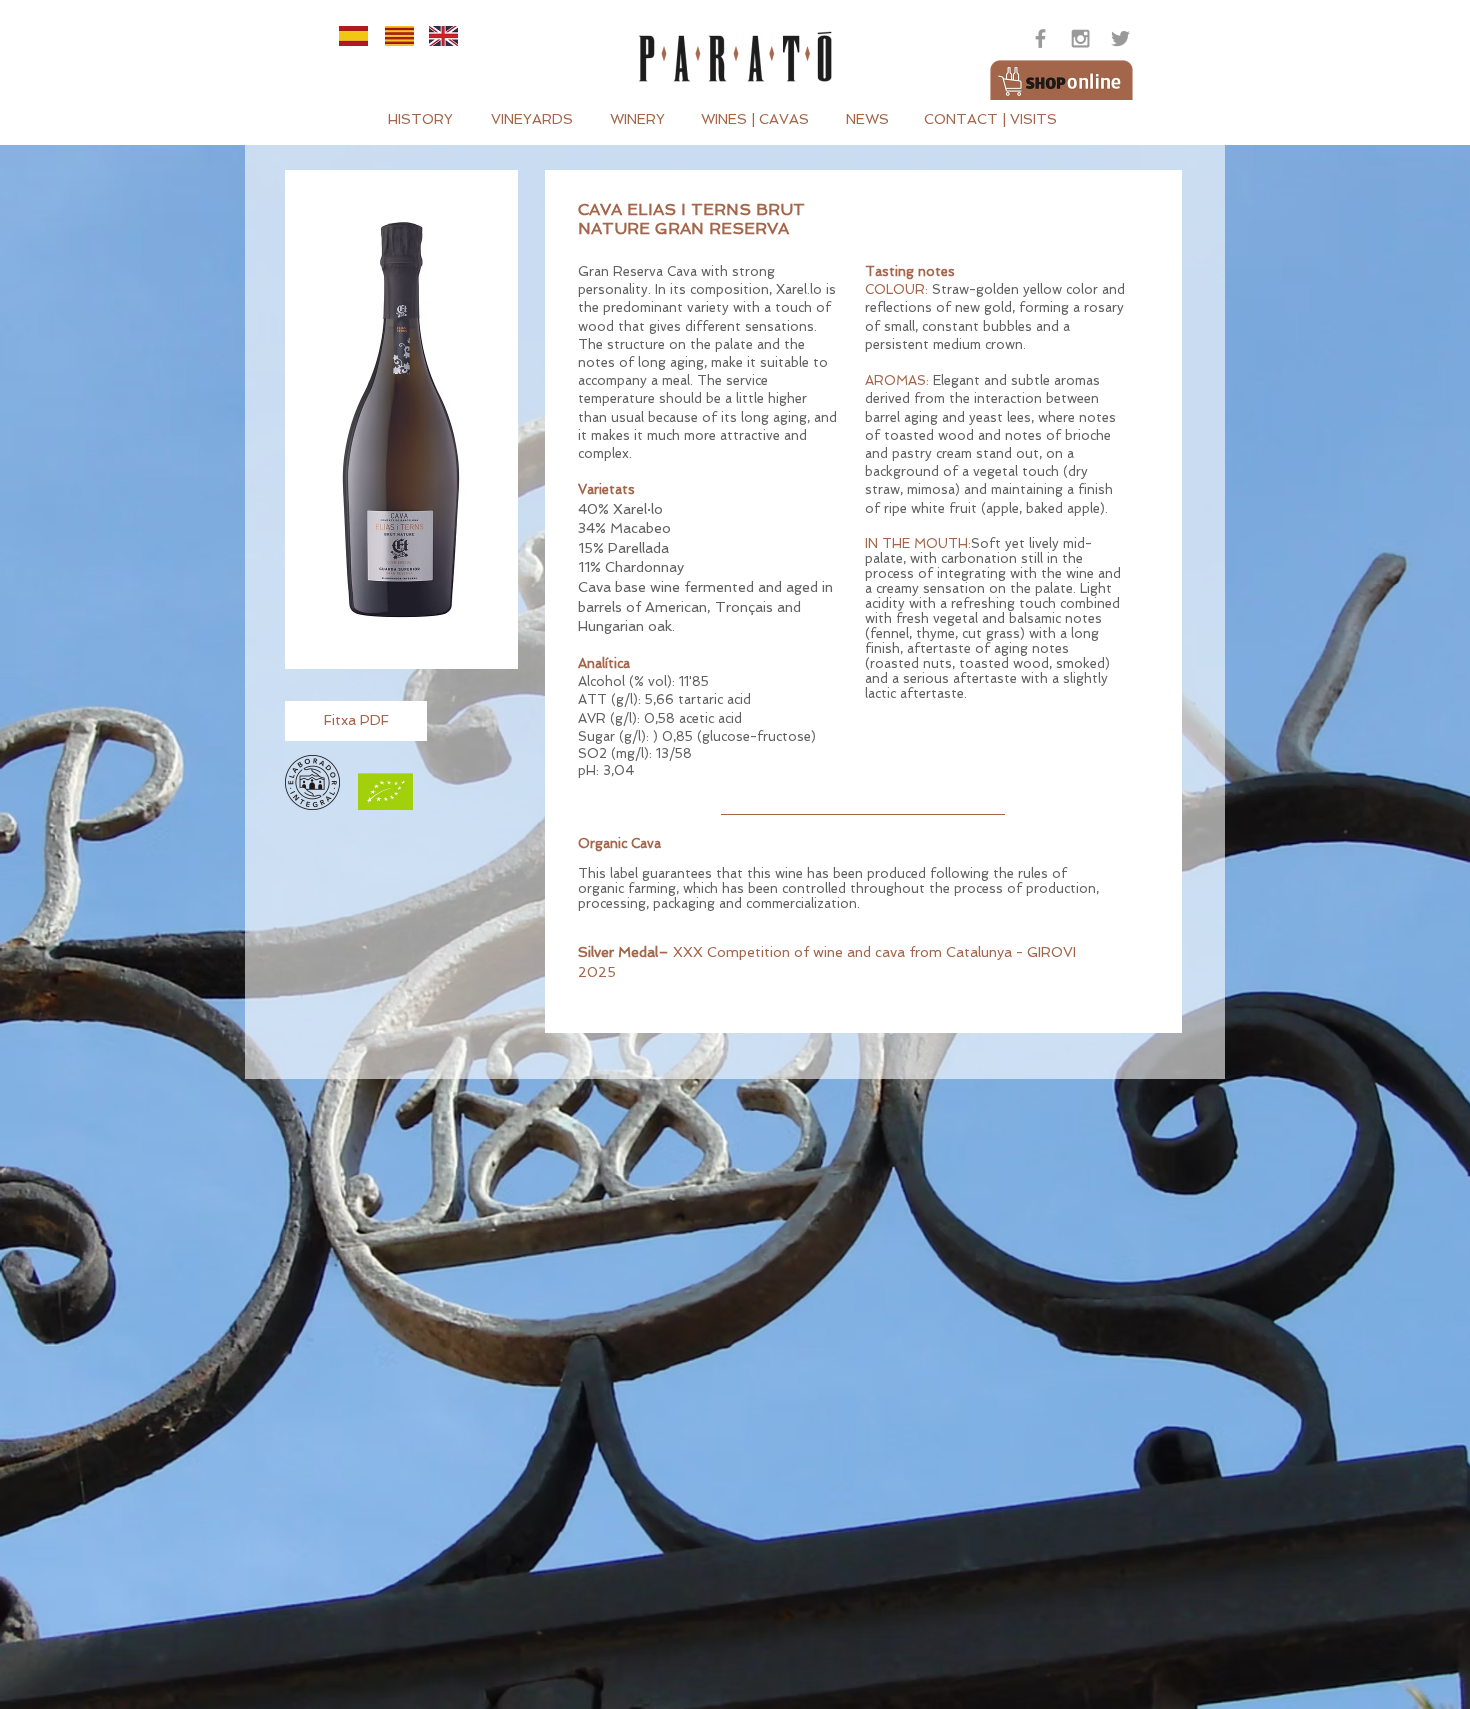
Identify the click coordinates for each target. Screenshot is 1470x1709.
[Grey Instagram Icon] (1080, 38)
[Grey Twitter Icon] (1120, 38)
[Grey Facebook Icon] (1040, 38)
